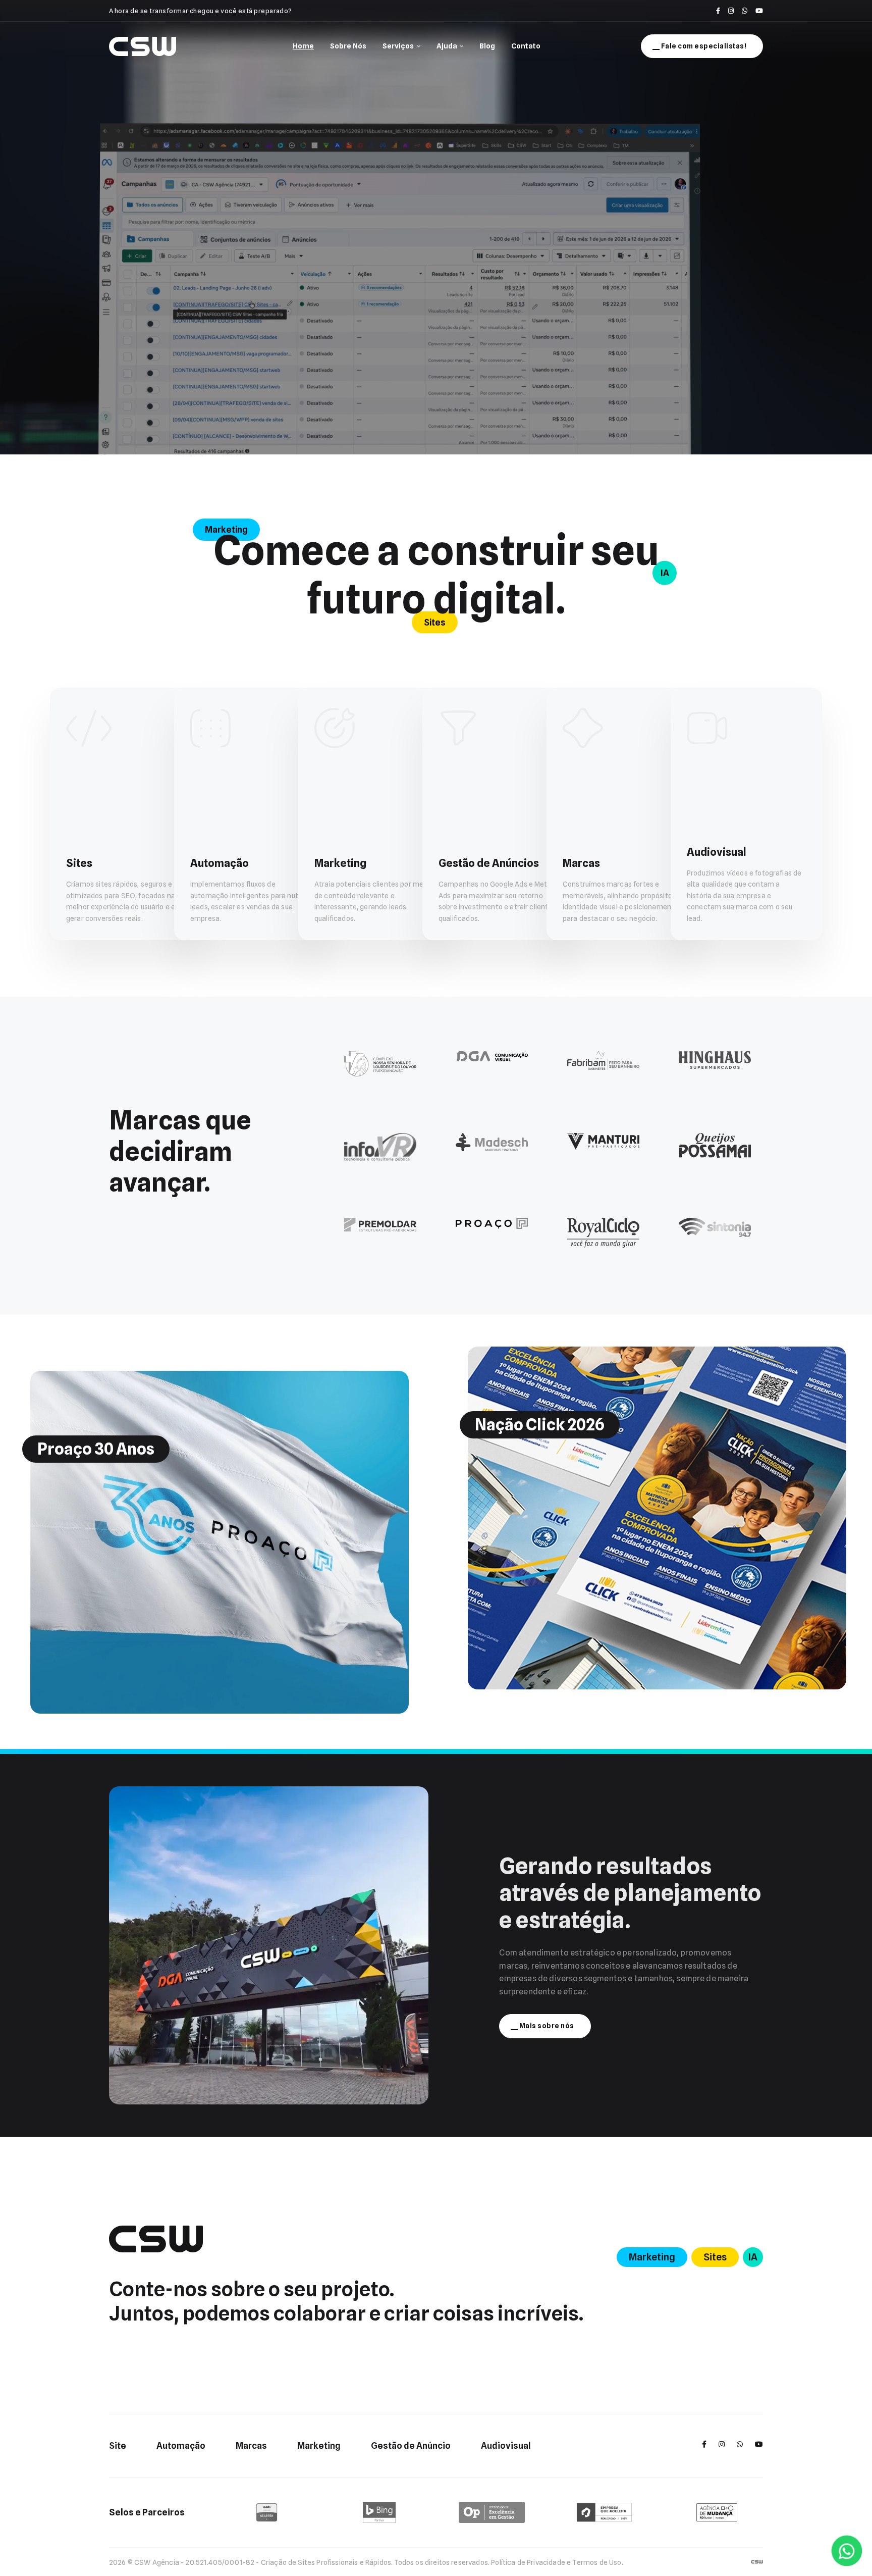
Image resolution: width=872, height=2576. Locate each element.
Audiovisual (506, 2445)
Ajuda (447, 46)
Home (303, 46)
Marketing (319, 2445)
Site (118, 2445)
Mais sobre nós (547, 2026)
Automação (181, 2445)
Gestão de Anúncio (411, 2445)
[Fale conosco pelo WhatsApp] (745, 11)
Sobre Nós (348, 46)
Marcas (251, 2445)
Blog (487, 46)
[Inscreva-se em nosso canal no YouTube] (759, 11)
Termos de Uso (597, 2562)
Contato (526, 46)
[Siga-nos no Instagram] (731, 11)
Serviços (398, 46)
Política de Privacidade (528, 2562)
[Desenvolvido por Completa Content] (757, 2561)
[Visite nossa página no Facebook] (718, 11)
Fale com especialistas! (704, 46)
